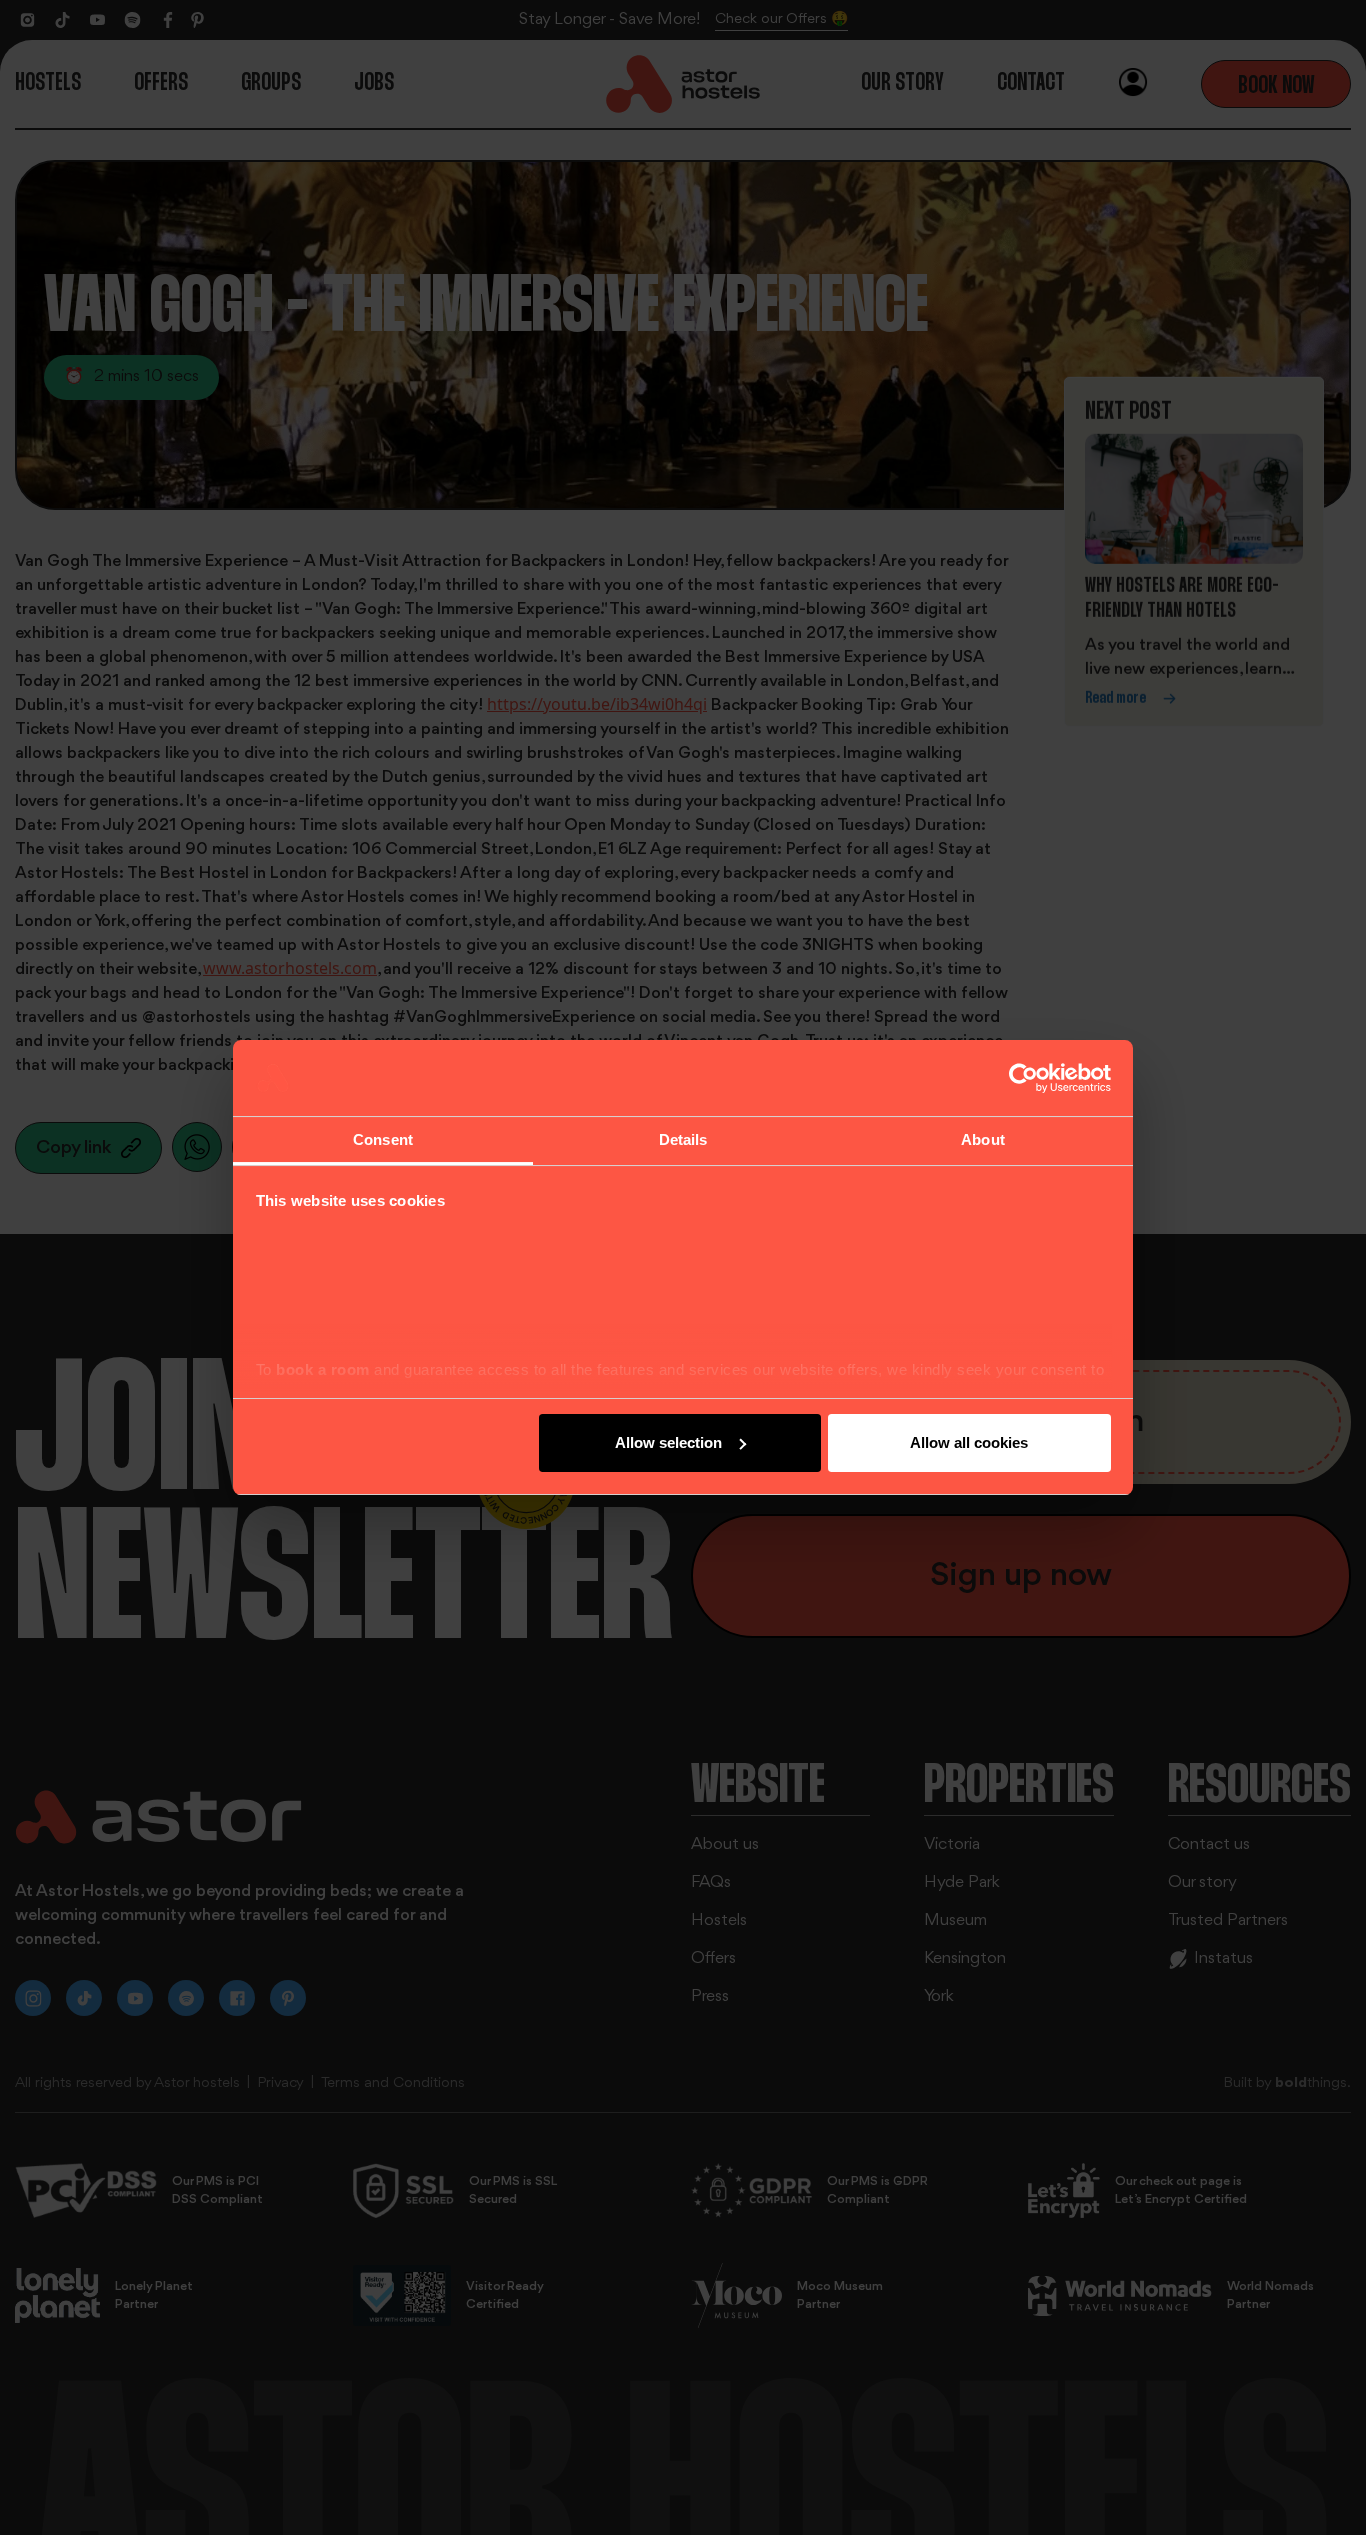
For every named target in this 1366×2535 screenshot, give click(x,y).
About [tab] (983, 1139)
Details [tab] (683, 1139)
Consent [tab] (383, 1139)
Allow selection (668, 1442)
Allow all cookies (969, 1442)
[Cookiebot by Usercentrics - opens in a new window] (1023, 1078)
